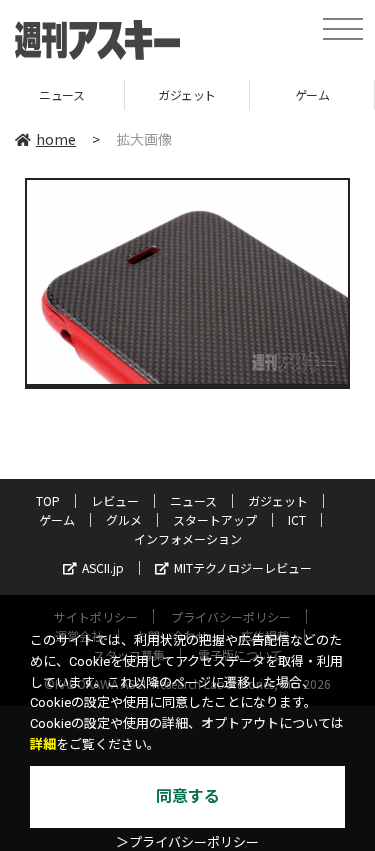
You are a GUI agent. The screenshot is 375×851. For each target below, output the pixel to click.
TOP (48, 500)
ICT (297, 519)
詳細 (43, 744)
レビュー (115, 500)
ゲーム (293, 94)
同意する (188, 796)
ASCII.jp (103, 567)
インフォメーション (188, 538)
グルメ (124, 519)
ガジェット (168, 94)
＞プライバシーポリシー (187, 842)
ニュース (193, 500)
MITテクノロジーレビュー (243, 567)
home (56, 139)
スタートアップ (215, 519)
